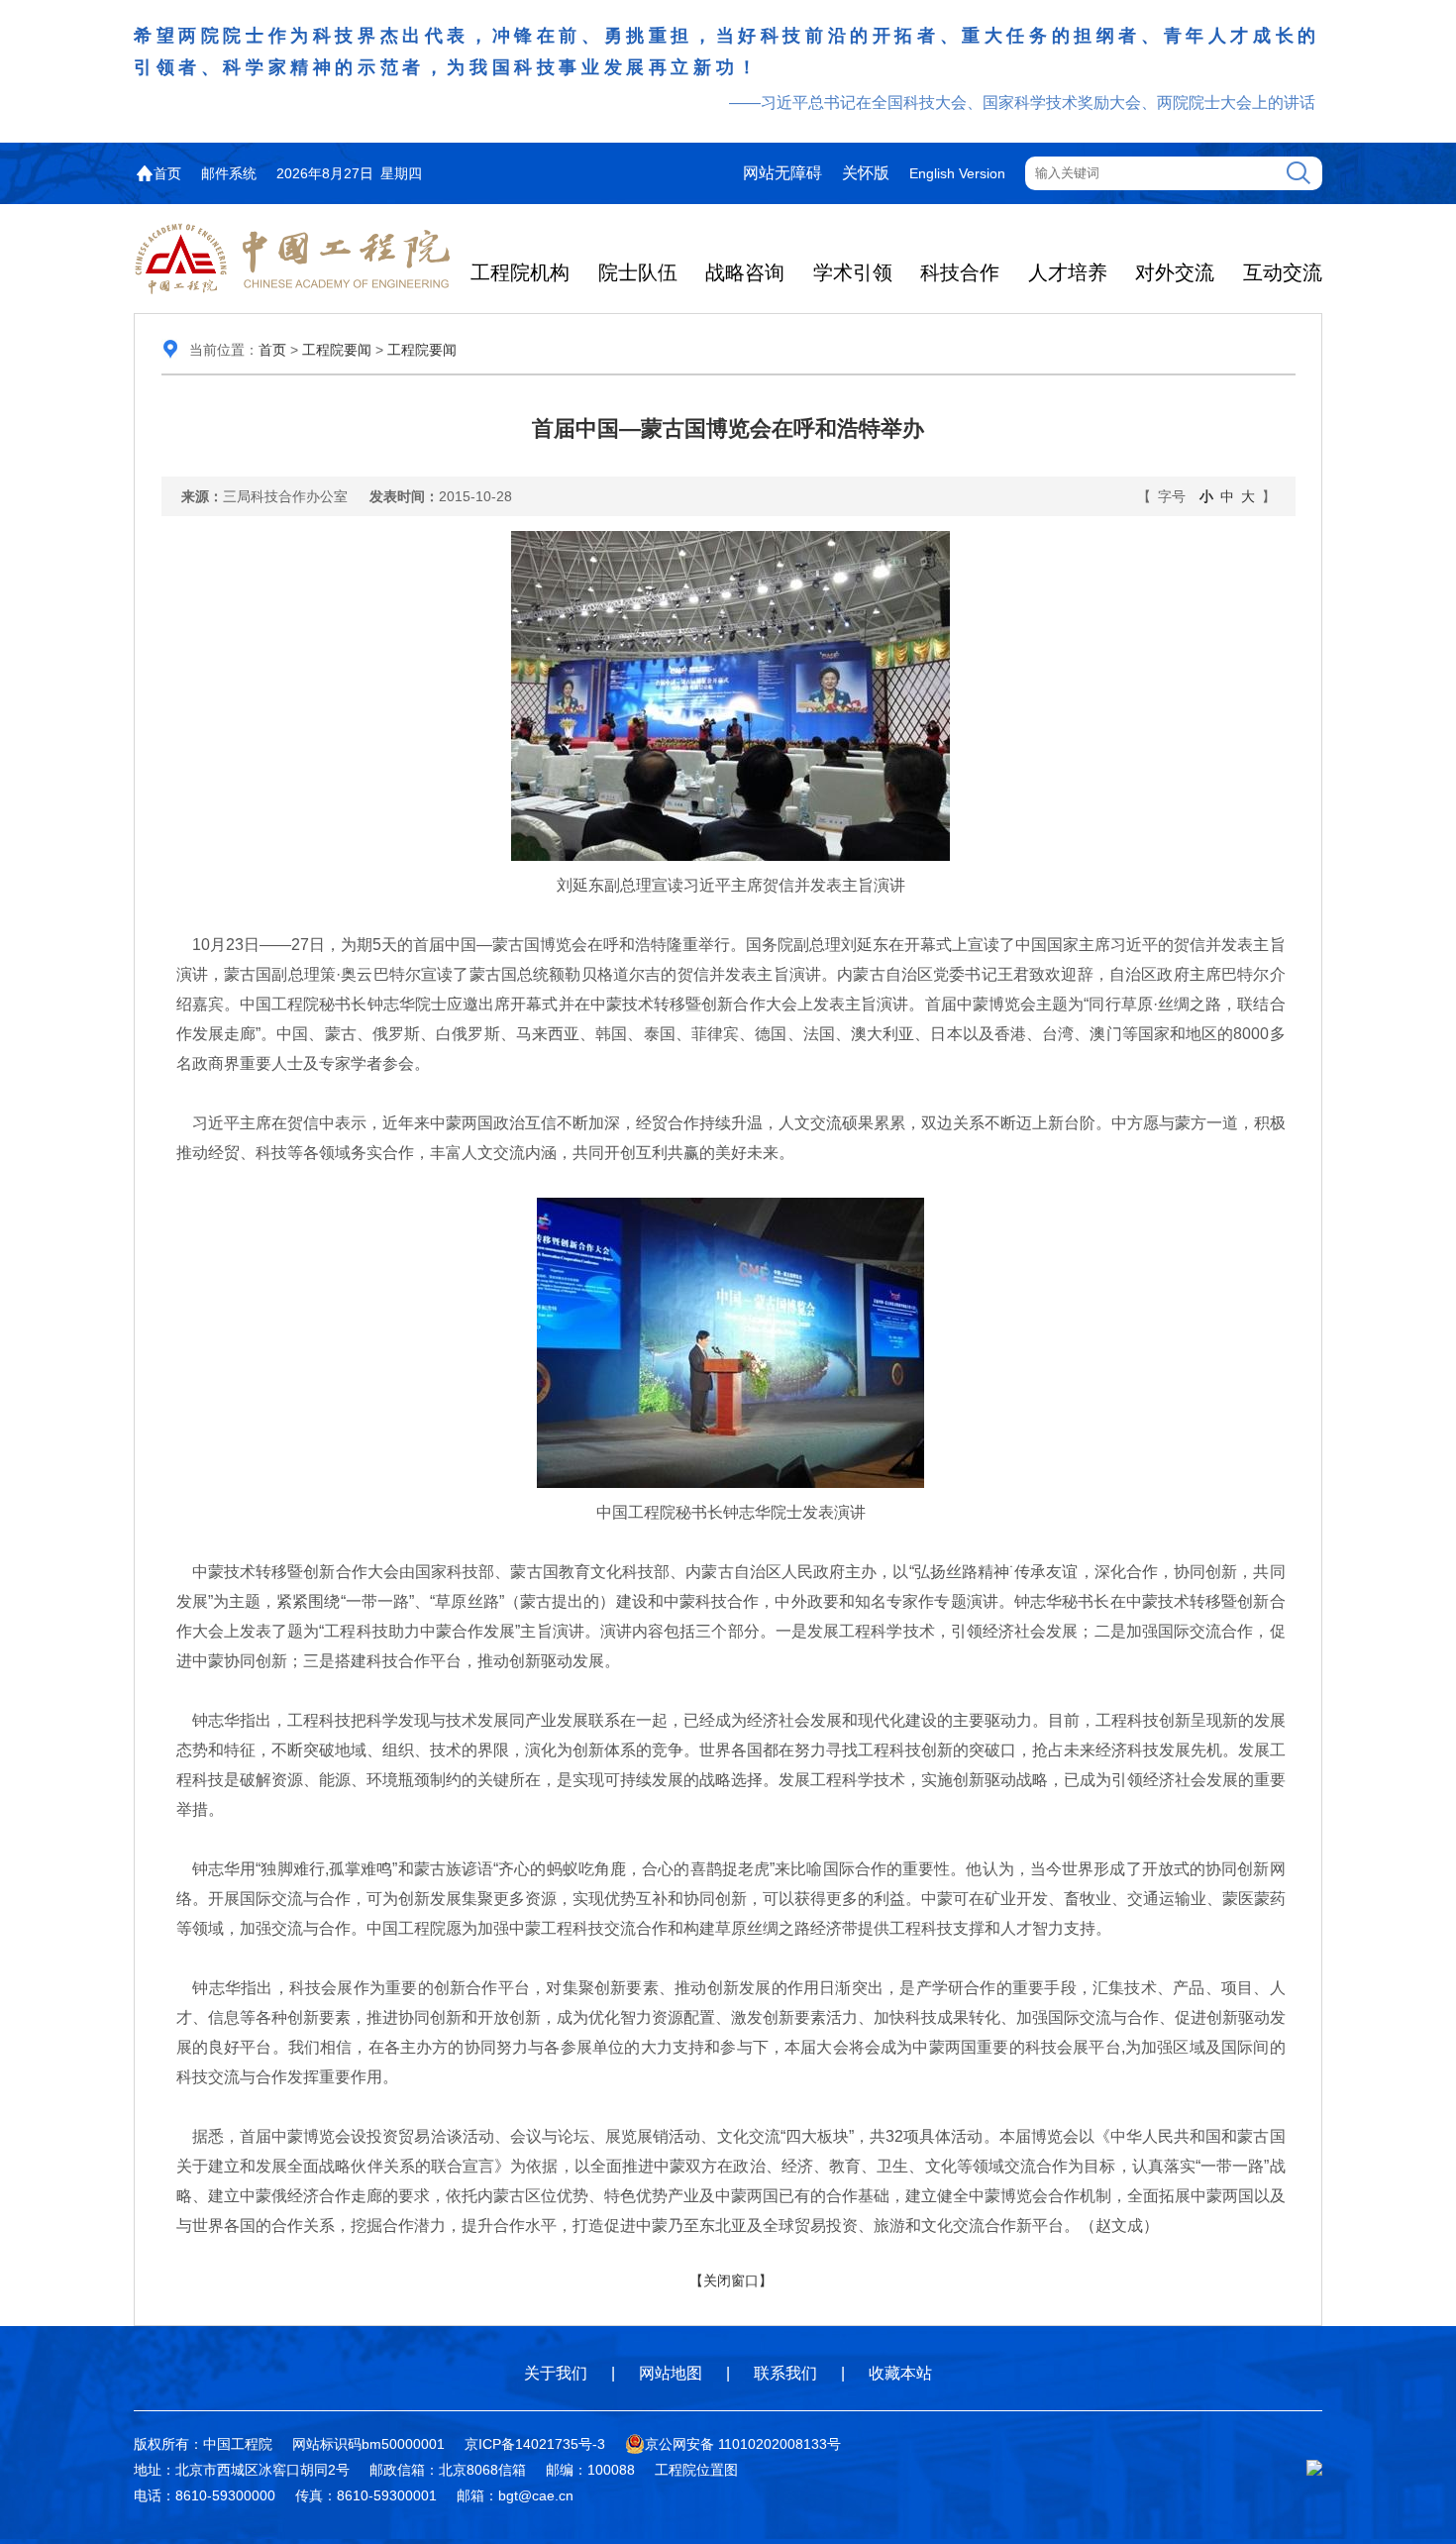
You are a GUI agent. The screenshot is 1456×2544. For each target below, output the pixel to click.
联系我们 (785, 2373)
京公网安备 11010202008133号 (743, 2444)
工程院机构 (520, 272)
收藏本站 (900, 2373)
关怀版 (866, 173)
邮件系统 (229, 173)
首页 (167, 173)
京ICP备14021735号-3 (535, 2444)
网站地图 (671, 2373)
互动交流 (1283, 272)
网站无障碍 (782, 173)
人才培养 (1068, 272)
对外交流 (1175, 272)
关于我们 (556, 2373)
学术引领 (853, 272)
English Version (957, 173)
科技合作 (960, 272)
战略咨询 (745, 272)
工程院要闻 (337, 350)
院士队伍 (638, 272)
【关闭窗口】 (731, 2280)
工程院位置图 (696, 2470)
